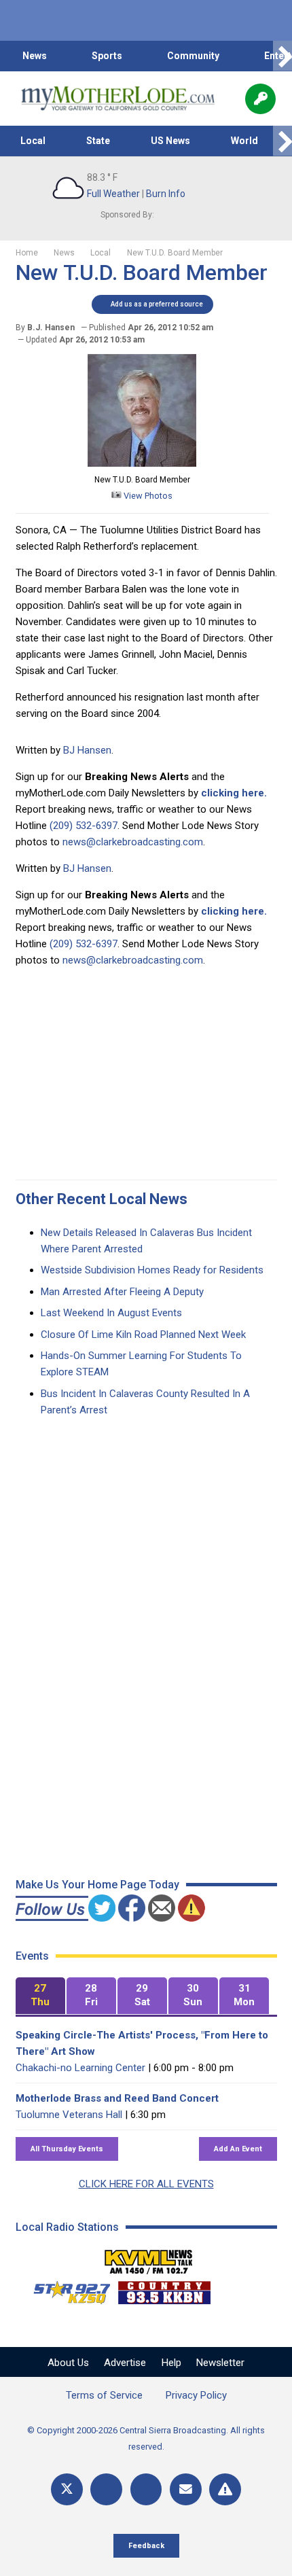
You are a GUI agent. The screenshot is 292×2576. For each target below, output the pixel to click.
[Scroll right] (282, 56)
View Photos (147, 496)
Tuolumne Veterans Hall (69, 2115)
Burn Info (166, 194)
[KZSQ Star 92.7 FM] (66, 2289)
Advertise (125, 2363)
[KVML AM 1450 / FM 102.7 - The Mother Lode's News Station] (149, 2258)
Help (171, 2363)
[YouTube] (146, 2489)
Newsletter (220, 2363)
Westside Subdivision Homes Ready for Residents (152, 1270)
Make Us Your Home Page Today (97, 1885)
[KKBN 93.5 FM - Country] (164, 2289)
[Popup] (260, 99)
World (244, 141)
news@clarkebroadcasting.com (133, 842)
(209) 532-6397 (84, 826)
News (35, 56)
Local (33, 141)
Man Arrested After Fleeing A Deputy (122, 1292)
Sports (107, 56)
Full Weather (113, 194)
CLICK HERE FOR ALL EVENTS (146, 2184)
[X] (67, 2489)
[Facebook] (106, 2489)
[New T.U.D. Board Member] (142, 463)
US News (170, 141)
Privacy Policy (196, 2395)
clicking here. (234, 793)
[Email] (186, 2489)
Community (193, 56)
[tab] (40, 1996)
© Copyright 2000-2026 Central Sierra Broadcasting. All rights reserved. (146, 2438)
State (98, 141)
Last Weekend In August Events (111, 1313)
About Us (68, 2363)
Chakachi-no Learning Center (80, 2068)
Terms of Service (104, 2395)
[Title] (225, 2489)
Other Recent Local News (102, 1199)
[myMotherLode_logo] (118, 99)
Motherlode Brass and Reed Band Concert (117, 2098)
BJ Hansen (87, 750)
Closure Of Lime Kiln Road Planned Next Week (143, 1335)
